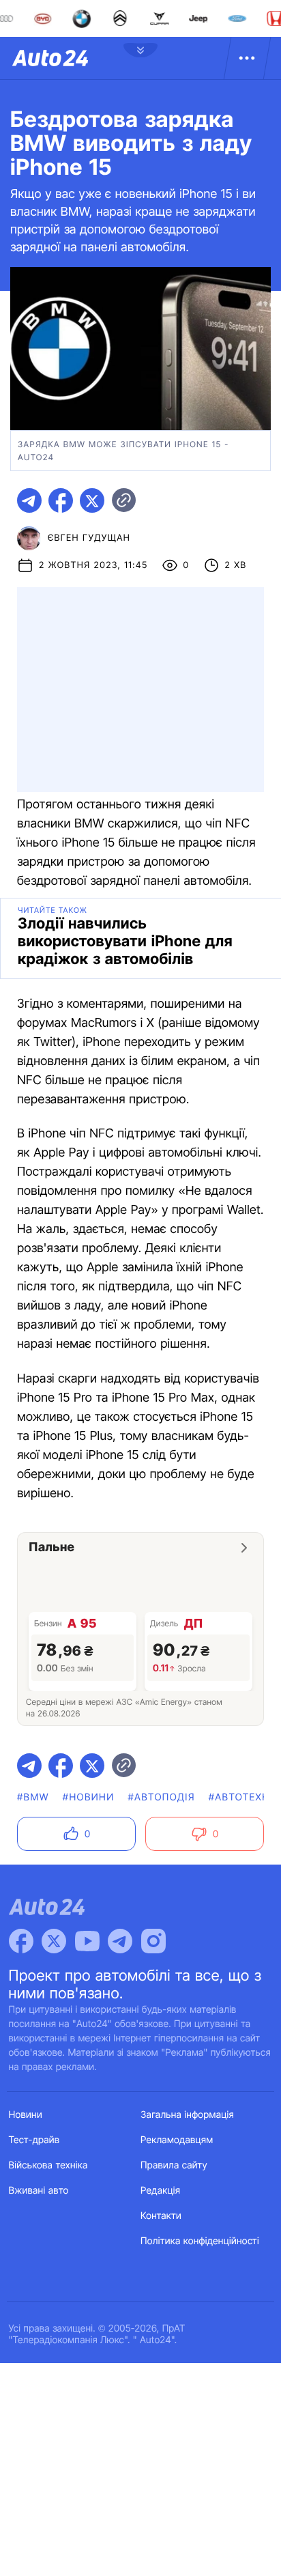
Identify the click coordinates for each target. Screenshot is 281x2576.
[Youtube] (87, 1941)
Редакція (160, 2191)
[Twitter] (54, 1941)
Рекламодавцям (177, 2140)
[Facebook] (21, 1941)
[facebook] (61, 500)
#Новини (89, 1797)
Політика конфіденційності (200, 2241)
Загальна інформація (187, 2115)
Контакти (161, 2216)
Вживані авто (39, 2191)
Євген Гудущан (89, 538)
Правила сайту (174, 2165)
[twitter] (92, 500)
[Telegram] (120, 1941)
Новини (26, 2115)
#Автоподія (161, 1797)
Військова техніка (48, 2165)
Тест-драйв (34, 2140)
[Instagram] (153, 1941)
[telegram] (29, 500)
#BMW (33, 1797)
